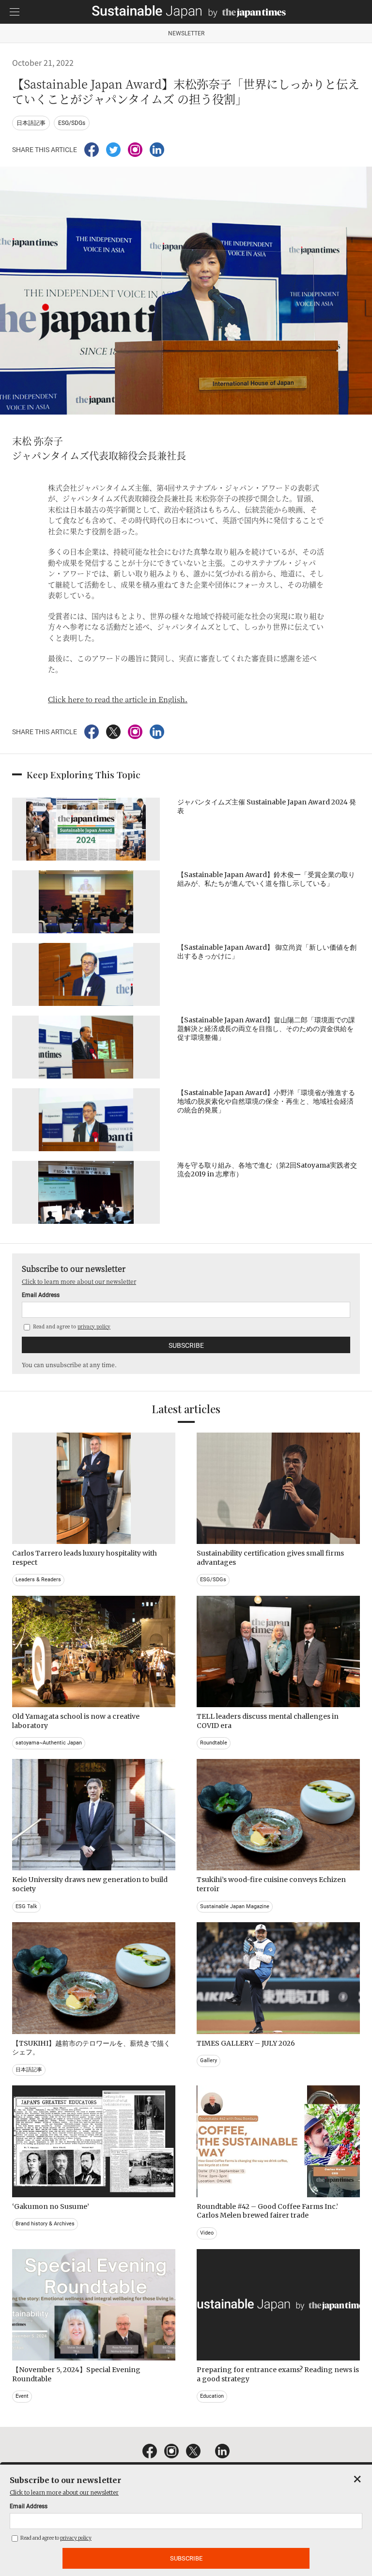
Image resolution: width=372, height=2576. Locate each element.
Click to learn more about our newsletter (79, 1281)
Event (22, 2396)
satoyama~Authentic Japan (49, 1743)
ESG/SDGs (72, 123)
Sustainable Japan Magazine (235, 1906)
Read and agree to (71, 1326)
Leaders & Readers (38, 1580)
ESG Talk (26, 1906)
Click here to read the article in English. (118, 699)
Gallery (209, 2060)
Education (212, 2396)
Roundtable (214, 1743)
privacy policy (94, 1326)
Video (207, 2233)
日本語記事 (31, 123)
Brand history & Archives (45, 2224)
